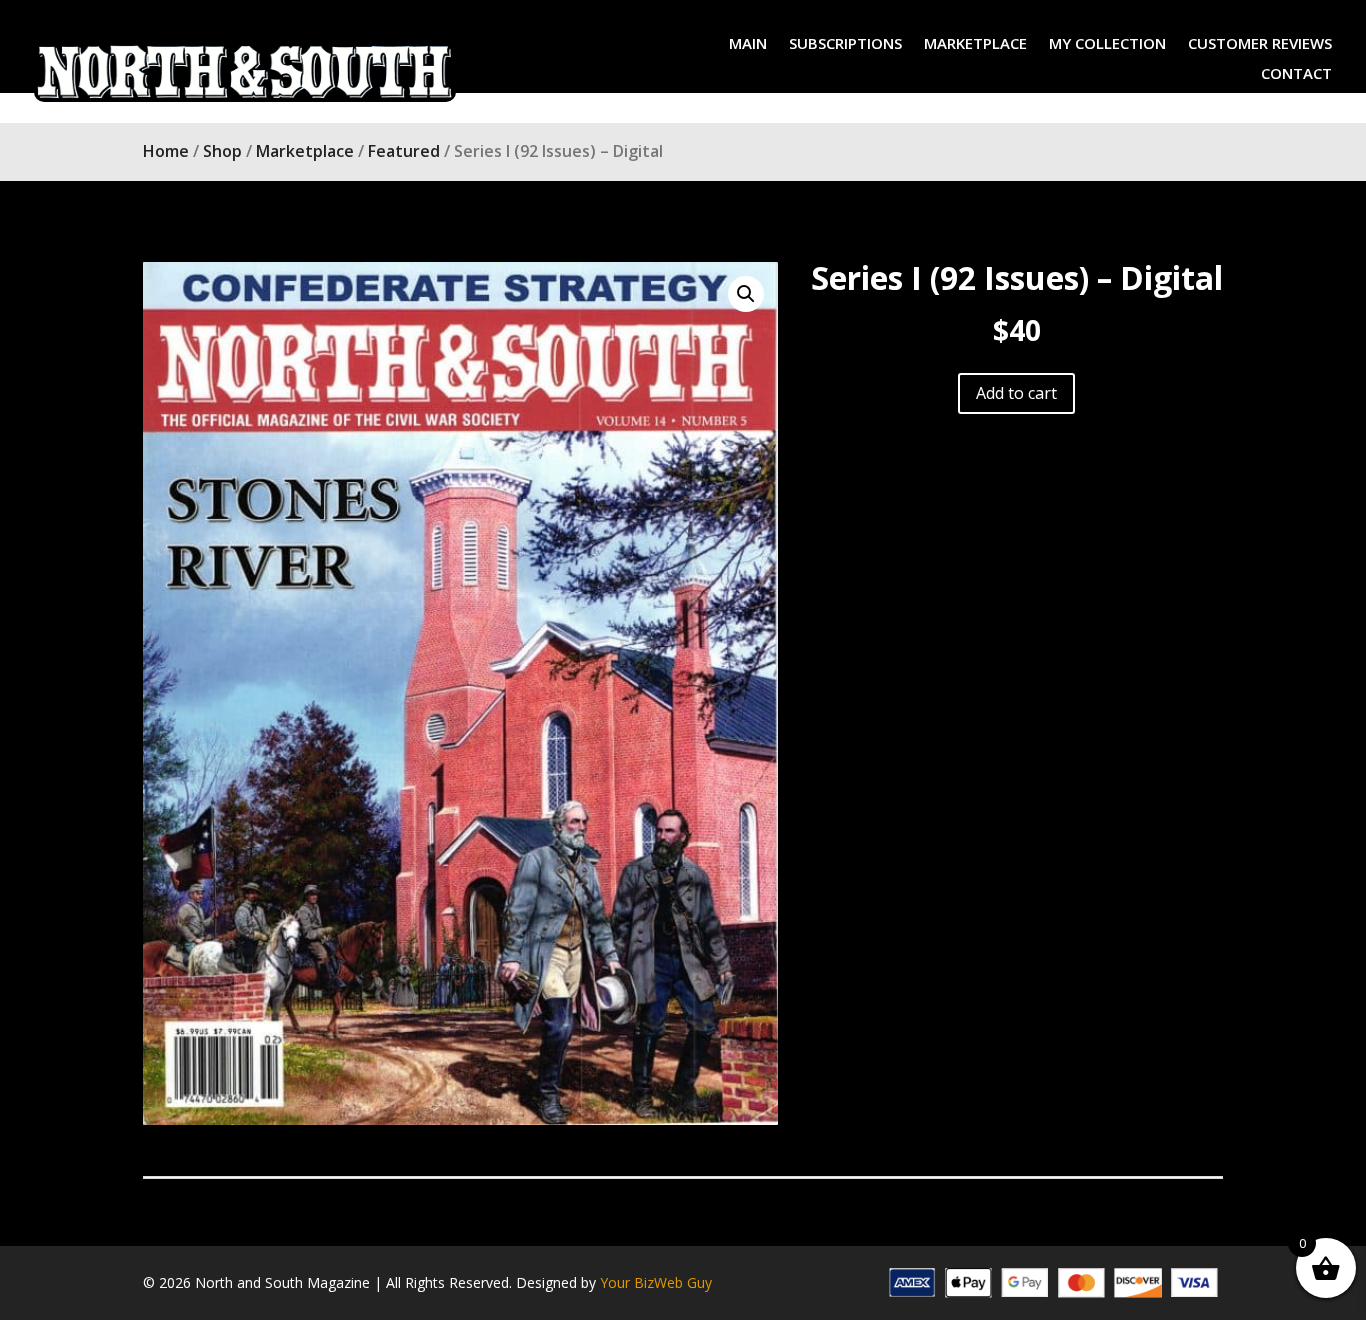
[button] (746, 294)
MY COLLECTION (1107, 44)
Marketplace (305, 151)
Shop (222, 151)
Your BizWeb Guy (656, 1282)
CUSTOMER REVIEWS (1260, 44)
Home (166, 151)
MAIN (748, 44)
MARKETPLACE (975, 44)
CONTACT (1296, 74)
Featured (404, 151)
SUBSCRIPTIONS (845, 44)
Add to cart (1016, 393)
